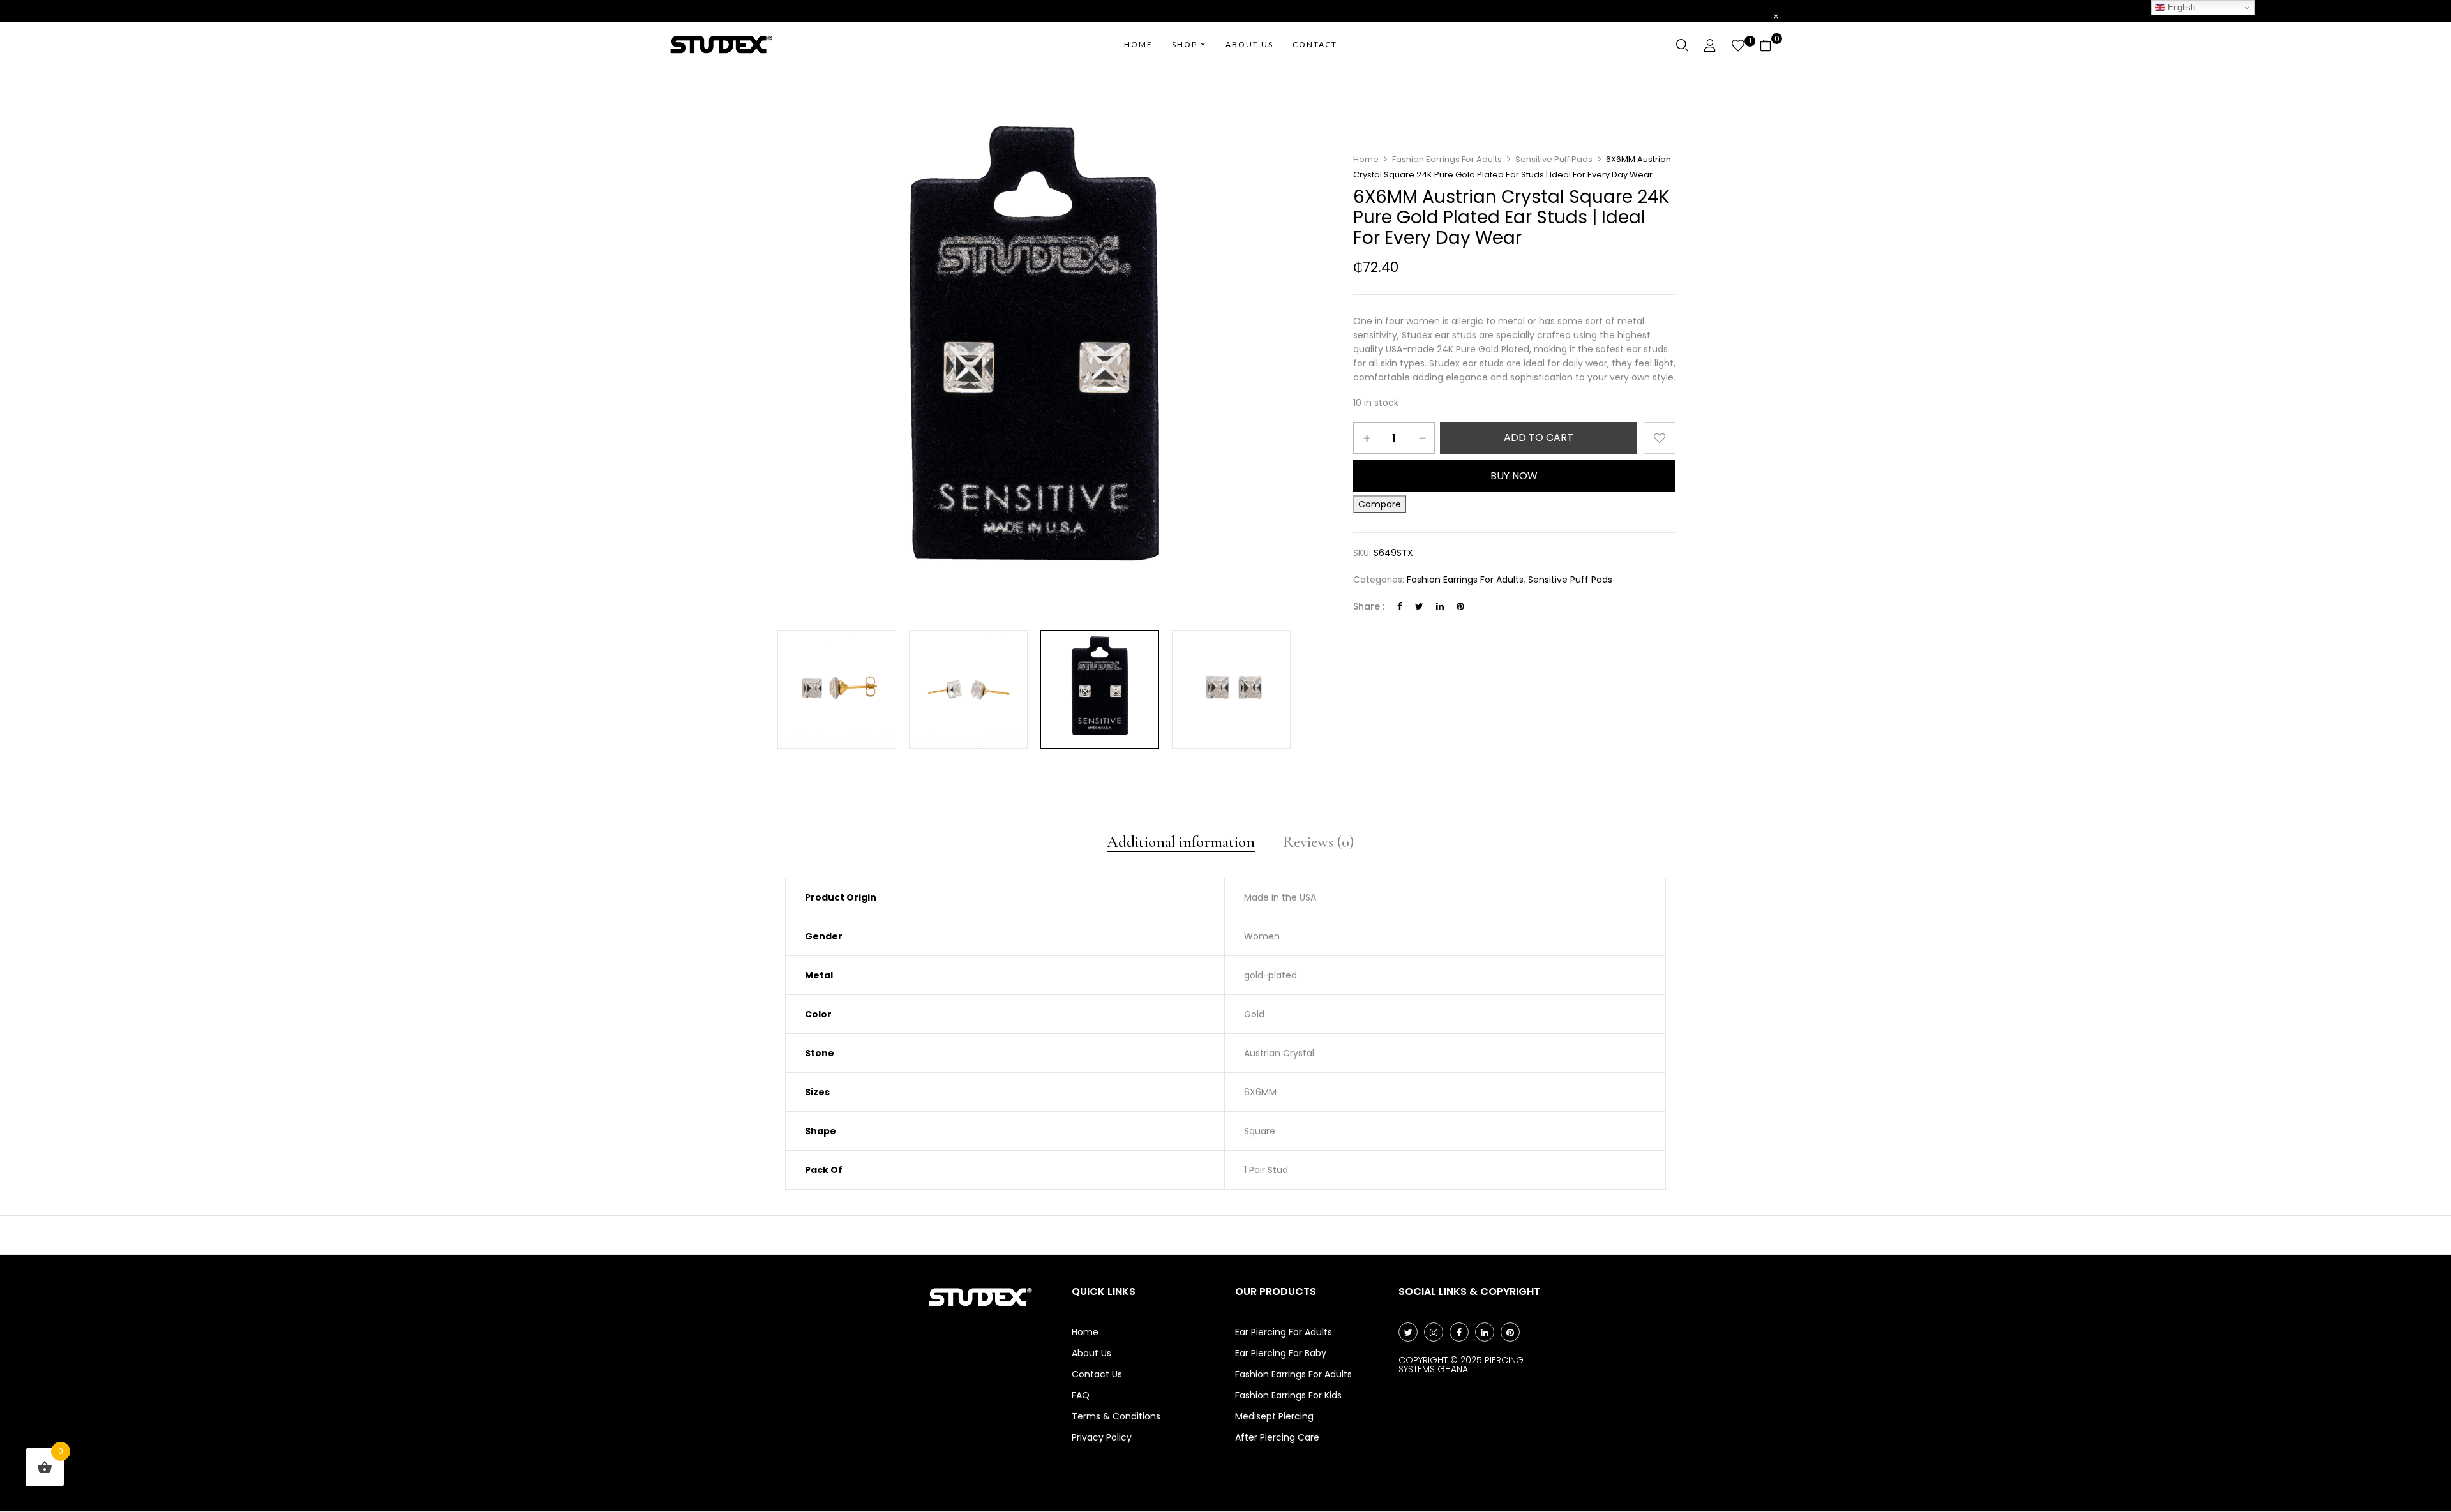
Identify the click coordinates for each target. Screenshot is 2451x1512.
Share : (1369, 606)
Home (1366, 159)
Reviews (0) (1318, 843)
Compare (1380, 504)
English (2180, 7)
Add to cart (1539, 438)
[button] (1770, 45)
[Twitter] (1419, 606)
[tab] (1181, 843)
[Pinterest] (1460, 606)
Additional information (1181, 843)
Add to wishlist (1660, 438)
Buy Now (1514, 476)
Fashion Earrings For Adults (1447, 159)
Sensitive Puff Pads (1554, 159)
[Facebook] (1400, 606)
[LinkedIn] (1440, 606)
